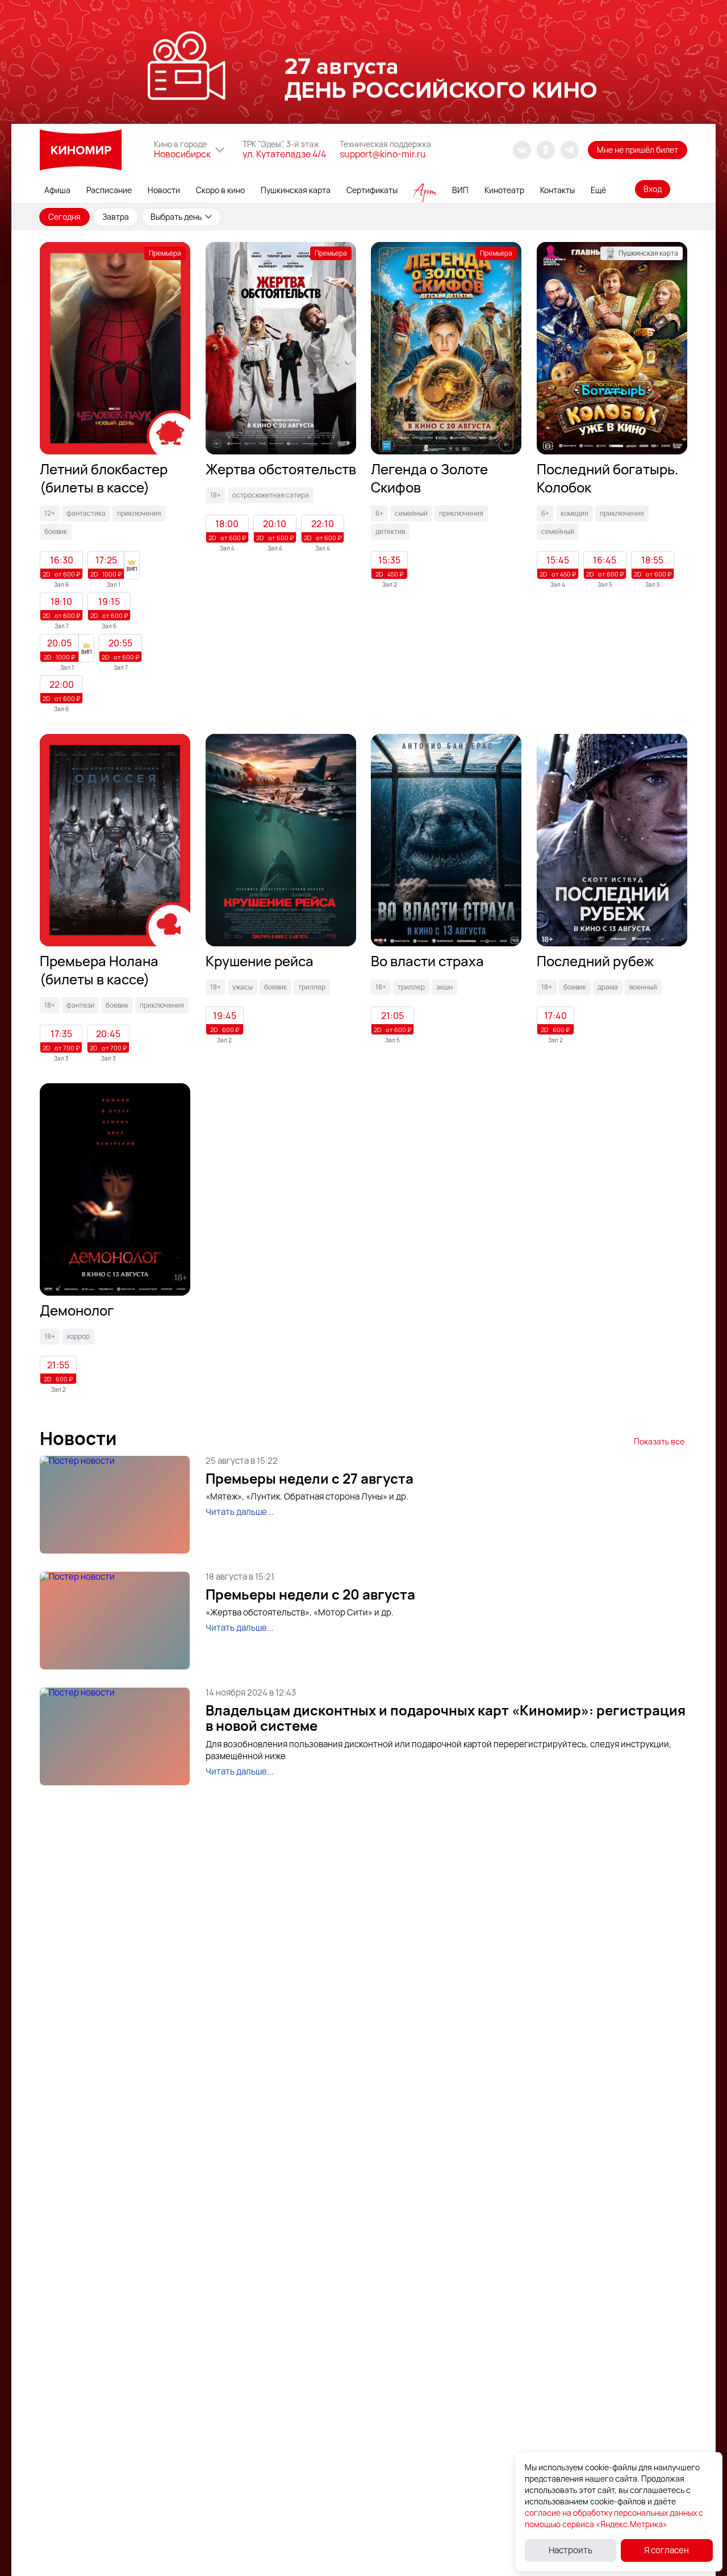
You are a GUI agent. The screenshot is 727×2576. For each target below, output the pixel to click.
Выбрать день (176, 217)
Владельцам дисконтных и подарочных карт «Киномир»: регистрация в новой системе (446, 1718)
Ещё (598, 190)
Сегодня (64, 217)
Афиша (57, 190)
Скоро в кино (220, 190)
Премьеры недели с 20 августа (310, 1594)
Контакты (557, 190)
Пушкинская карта (296, 190)
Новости (164, 190)
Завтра (116, 217)
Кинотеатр (504, 190)
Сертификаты (372, 190)
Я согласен (667, 2550)
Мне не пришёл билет (638, 150)
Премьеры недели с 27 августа (310, 1479)
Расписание (109, 190)
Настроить (571, 2550)
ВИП (460, 190)
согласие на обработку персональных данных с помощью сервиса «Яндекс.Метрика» (614, 2518)
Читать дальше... (240, 1512)
